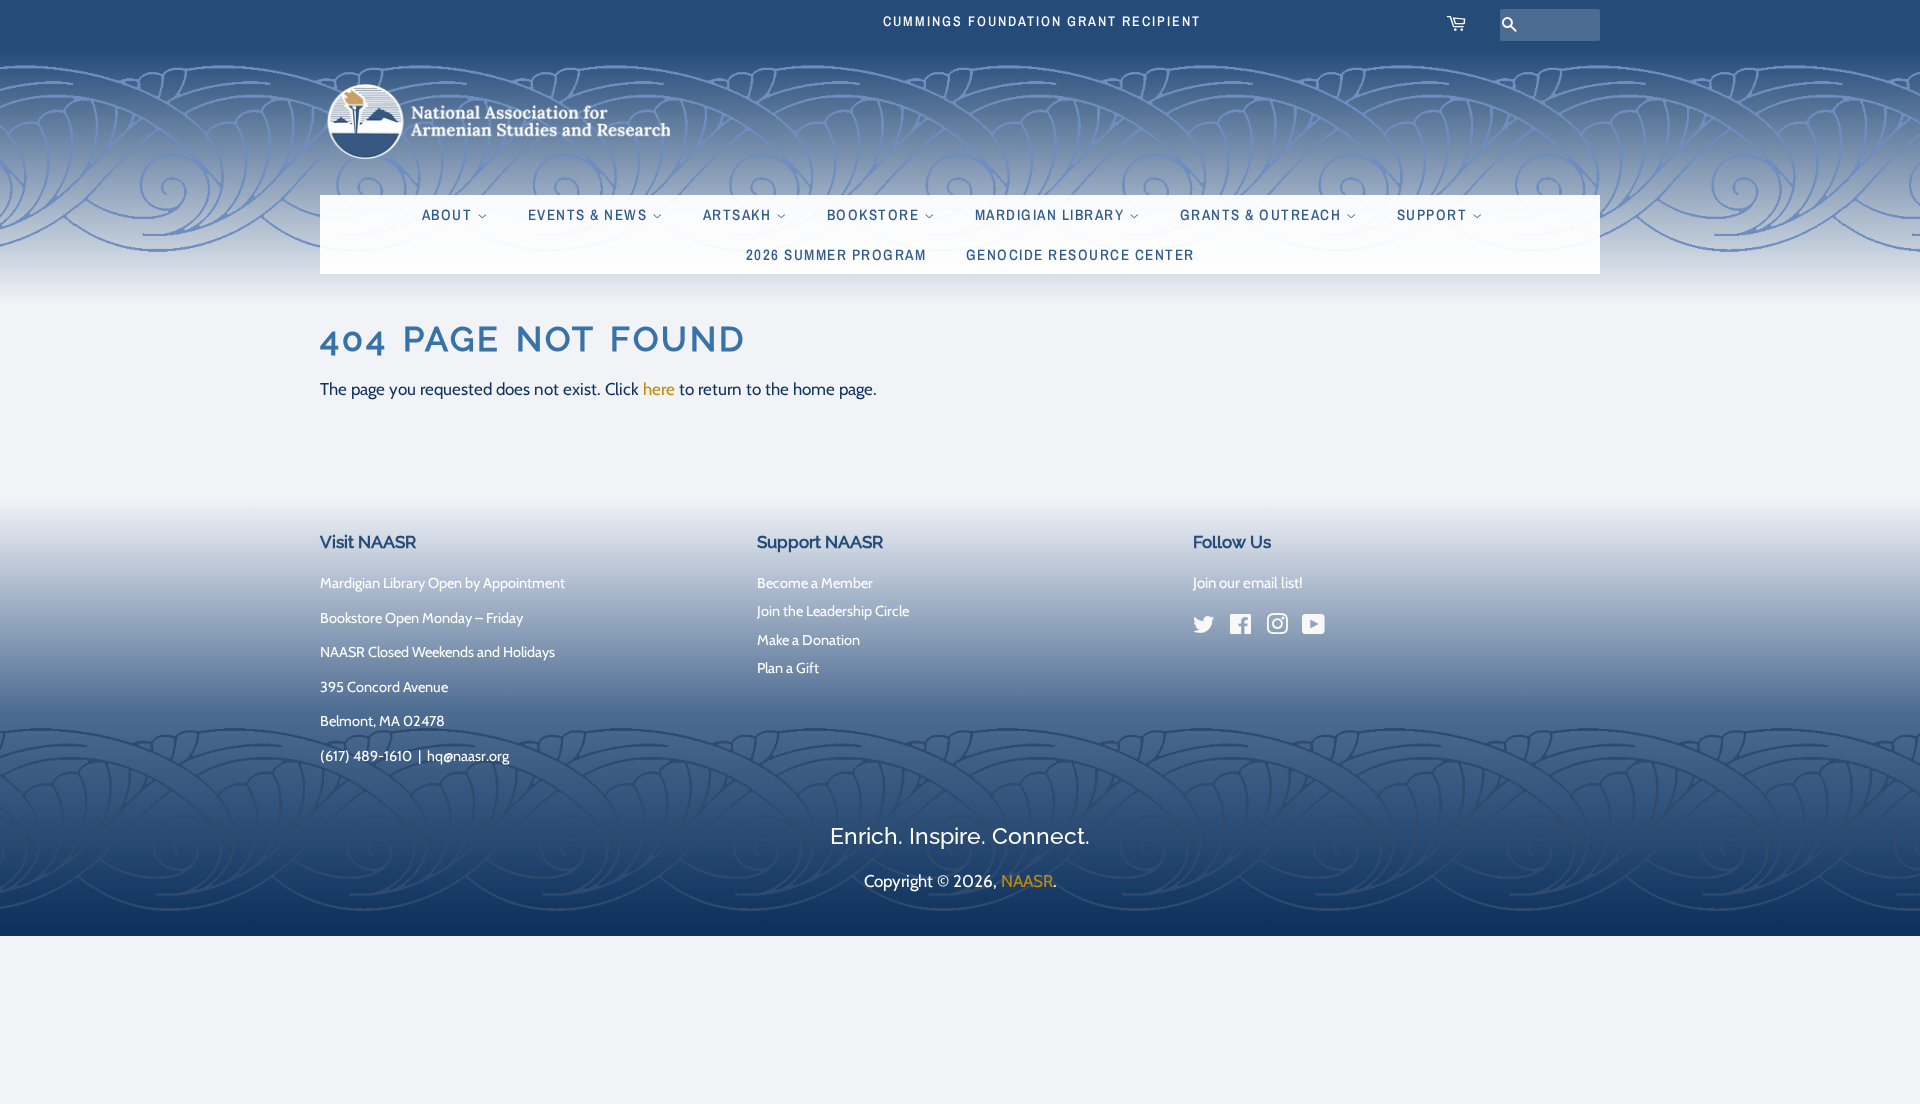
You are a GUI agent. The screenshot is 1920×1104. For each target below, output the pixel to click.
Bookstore (875, 214)
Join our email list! (1248, 583)
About (449, 214)
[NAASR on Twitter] (1204, 628)
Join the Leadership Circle (833, 611)
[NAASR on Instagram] (1277, 628)
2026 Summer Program (836, 254)
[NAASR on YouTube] (1313, 628)
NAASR (1027, 881)
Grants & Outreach (1263, 214)
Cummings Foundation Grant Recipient (1042, 21)
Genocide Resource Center (1080, 254)
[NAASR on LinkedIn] (1350, 629)
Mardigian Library (1052, 214)
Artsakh (739, 214)
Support (1434, 214)
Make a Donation (808, 640)
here (659, 389)
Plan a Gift (788, 668)
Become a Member (815, 583)
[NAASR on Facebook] (1240, 628)
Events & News (590, 214)
